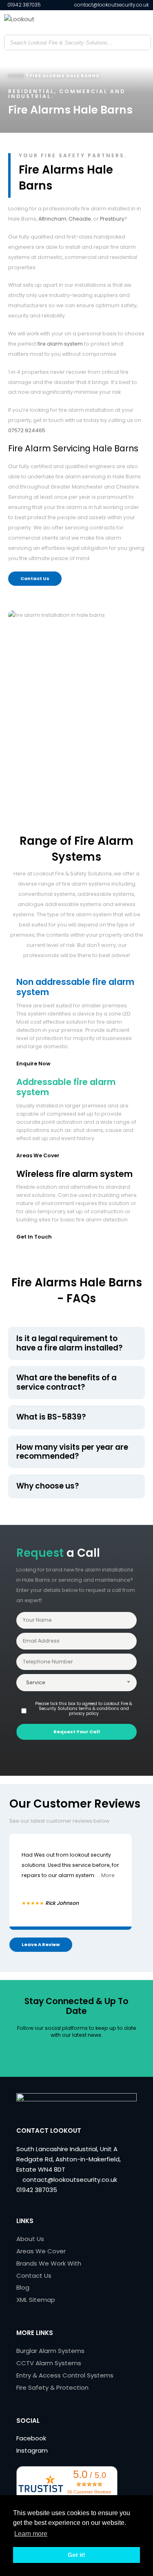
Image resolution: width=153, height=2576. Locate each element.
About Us (30, 2239)
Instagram (32, 2450)
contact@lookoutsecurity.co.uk (111, 5)
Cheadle (80, 219)
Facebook (31, 2438)
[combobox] (76, 1683)
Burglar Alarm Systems (50, 2351)
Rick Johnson (62, 1903)
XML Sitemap (36, 2300)
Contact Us (35, 578)
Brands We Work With (49, 2263)
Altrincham (52, 219)
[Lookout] (45, 22)
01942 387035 (23, 5)
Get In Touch (34, 1237)
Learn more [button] (31, 2534)
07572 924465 (27, 430)
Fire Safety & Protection (52, 2387)
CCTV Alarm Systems (49, 2363)
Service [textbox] (36, 1682)
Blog (23, 2287)
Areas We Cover (38, 1155)
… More (106, 1875)
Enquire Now (33, 1064)
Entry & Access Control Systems (65, 2375)
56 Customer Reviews (89, 2492)
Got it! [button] (76, 2555)
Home (16, 76)
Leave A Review (41, 1944)
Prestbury (112, 219)
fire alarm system (60, 344)
